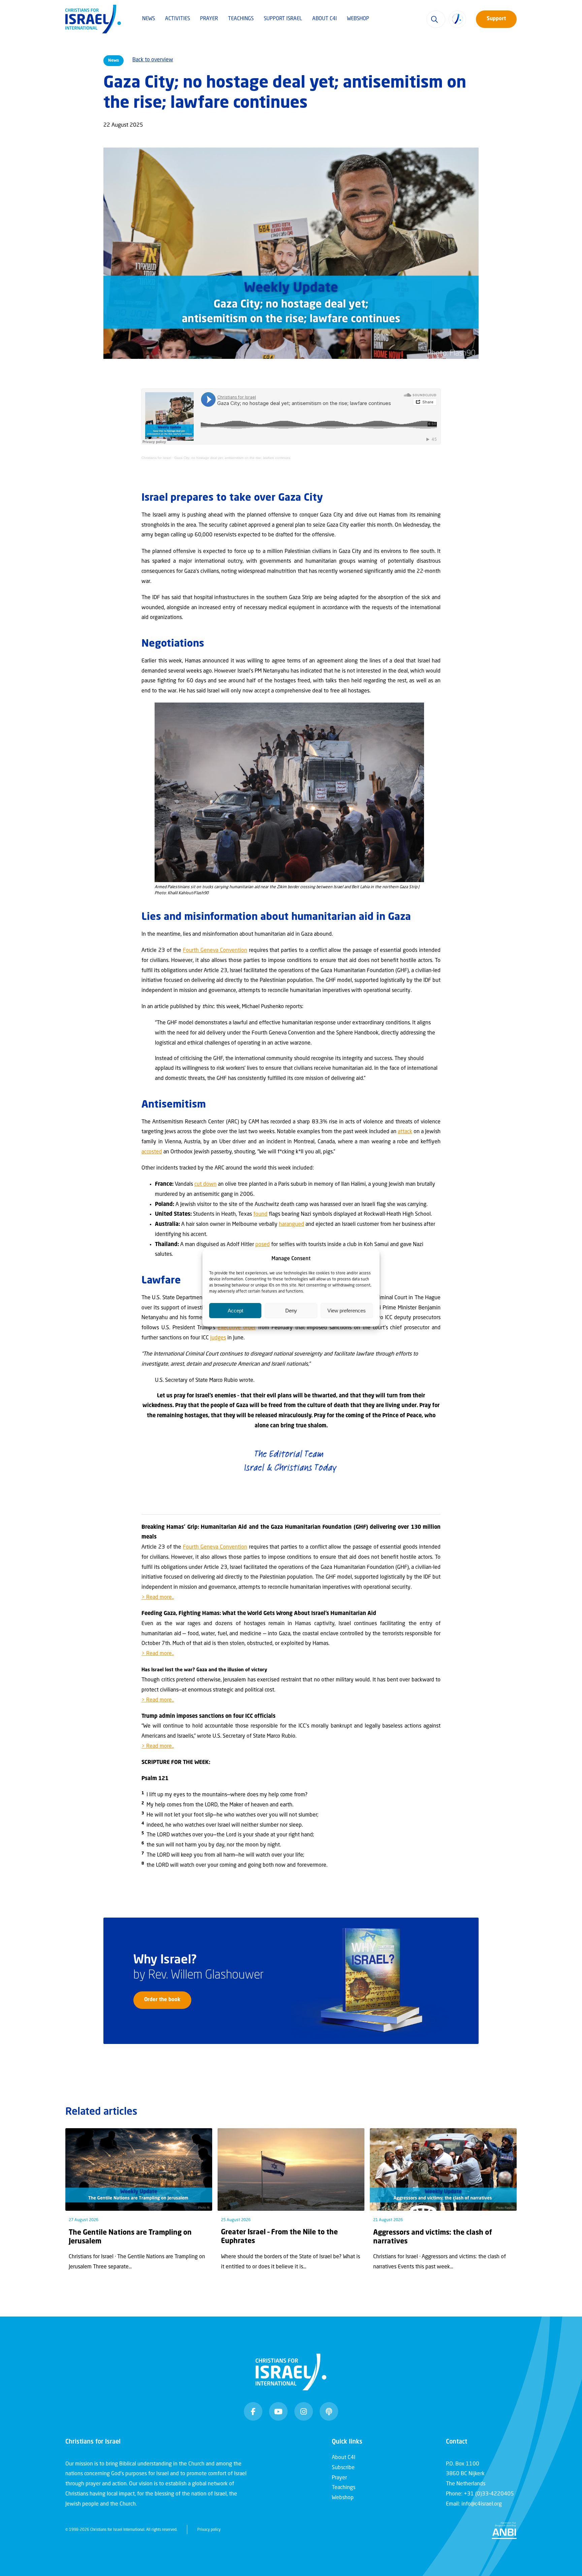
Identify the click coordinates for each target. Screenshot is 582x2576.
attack (405, 1132)
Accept (235, 1311)
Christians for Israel (156, 458)
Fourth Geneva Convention (215, 951)
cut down (205, 1184)
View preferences (347, 1311)
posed (263, 1245)
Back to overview (153, 60)
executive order (237, 1328)
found (260, 1214)
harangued (292, 1224)
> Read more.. (158, 1597)
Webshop (358, 19)
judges (218, 1338)
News (149, 19)
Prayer (209, 19)
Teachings (241, 19)
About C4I (325, 19)
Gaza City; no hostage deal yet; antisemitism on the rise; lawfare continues (232, 458)
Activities (177, 19)
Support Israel (283, 19)
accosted (152, 1152)
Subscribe (343, 2468)
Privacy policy (209, 2530)
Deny (291, 1311)
